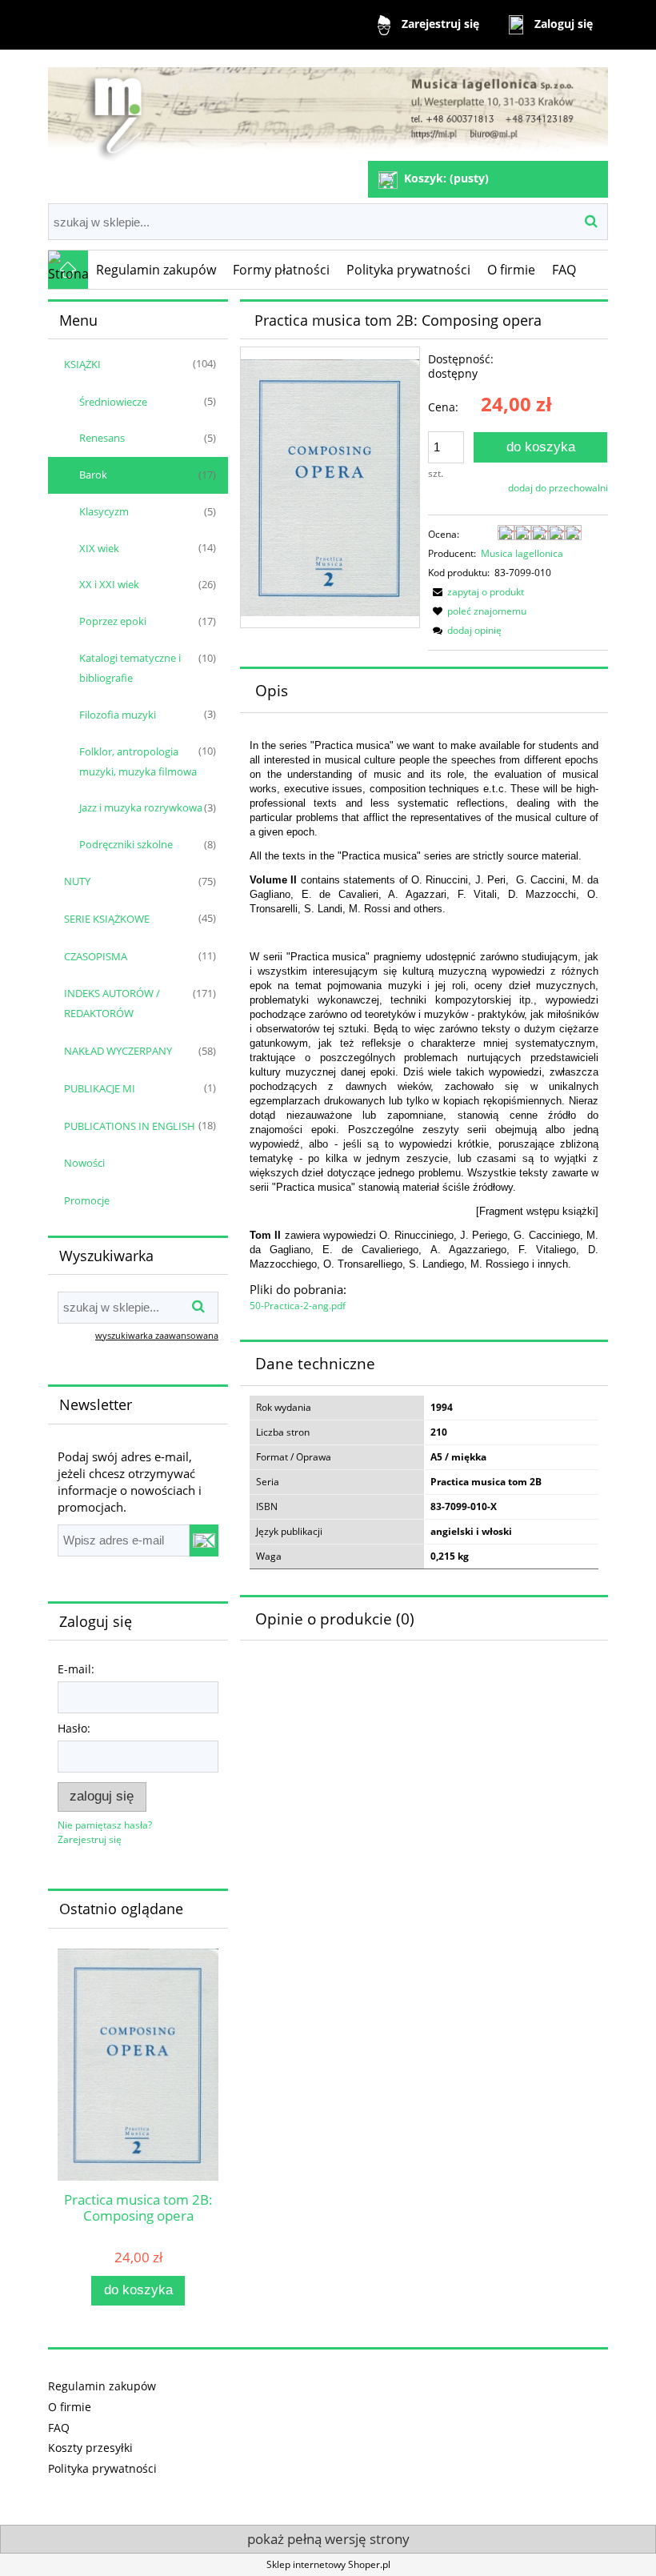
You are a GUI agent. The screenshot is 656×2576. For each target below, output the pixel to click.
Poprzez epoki (113, 621)
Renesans (102, 438)
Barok (93, 475)
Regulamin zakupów (102, 2386)
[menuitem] (156, 270)
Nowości (84, 1163)
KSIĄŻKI (82, 364)
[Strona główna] (328, 107)
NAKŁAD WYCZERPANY (118, 1051)
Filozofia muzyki (118, 715)
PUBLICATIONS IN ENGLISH (130, 1126)
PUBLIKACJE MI (100, 1088)
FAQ (59, 2428)
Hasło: (74, 1728)
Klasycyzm (104, 511)
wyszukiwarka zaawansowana (157, 1335)
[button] (476, 592)
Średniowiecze (113, 402)
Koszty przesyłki (90, 2448)
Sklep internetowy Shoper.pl (328, 2564)
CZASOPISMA (96, 956)
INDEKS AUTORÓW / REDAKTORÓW (112, 1003)
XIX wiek (99, 548)
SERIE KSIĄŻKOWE (107, 919)
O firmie (70, 2407)
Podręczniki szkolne (126, 844)
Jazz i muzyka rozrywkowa (141, 807)
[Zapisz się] (204, 1540)
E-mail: (76, 1669)
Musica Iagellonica (522, 553)
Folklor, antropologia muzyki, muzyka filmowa (138, 761)
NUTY (77, 881)
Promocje (87, 1200)
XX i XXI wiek (109, 584)
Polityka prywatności (102, 2468)
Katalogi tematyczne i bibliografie (130, 668)
